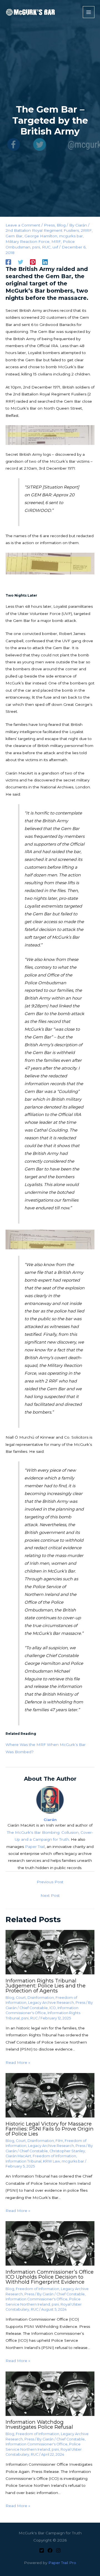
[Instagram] (58, 2550)
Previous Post (50, 1882)
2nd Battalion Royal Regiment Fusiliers (42, 230)
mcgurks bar (71, 236)
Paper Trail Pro (62, 2563)
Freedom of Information (54, 2156)
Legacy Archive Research (51, 2003)
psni (36, 247)
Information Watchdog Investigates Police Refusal (39, 2424)
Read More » (18, 2062)
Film (59, 2141)
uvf (55, 247)
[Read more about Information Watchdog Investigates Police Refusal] (50, 2393)
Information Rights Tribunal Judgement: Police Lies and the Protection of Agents (46, 1986)
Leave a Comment (23, 225)
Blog (61, 225)
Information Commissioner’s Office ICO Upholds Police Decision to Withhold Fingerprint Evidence (50, 2277)
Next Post (50, 1895)
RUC (46, 247)
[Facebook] (8, 262)
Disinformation (41, 1998)
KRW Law (52, 2161)
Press (49, 225)
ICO (53, 2008)
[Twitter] (21, 262)
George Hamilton (41, 236)
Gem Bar (14, 236)
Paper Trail (35, 1847)
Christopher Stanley (67, 2151)
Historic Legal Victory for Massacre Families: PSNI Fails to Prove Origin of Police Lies (50, 2129)
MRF (56, 241)
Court (21, 1998)
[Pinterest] (33, 262)
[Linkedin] (45, 262)
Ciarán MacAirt (18, 2156)
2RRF (86, 230)
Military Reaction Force (27, 241)
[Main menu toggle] (89, 12)
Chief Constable (34, 2008)
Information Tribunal (23, 2161)
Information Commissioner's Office (37, 2299)
